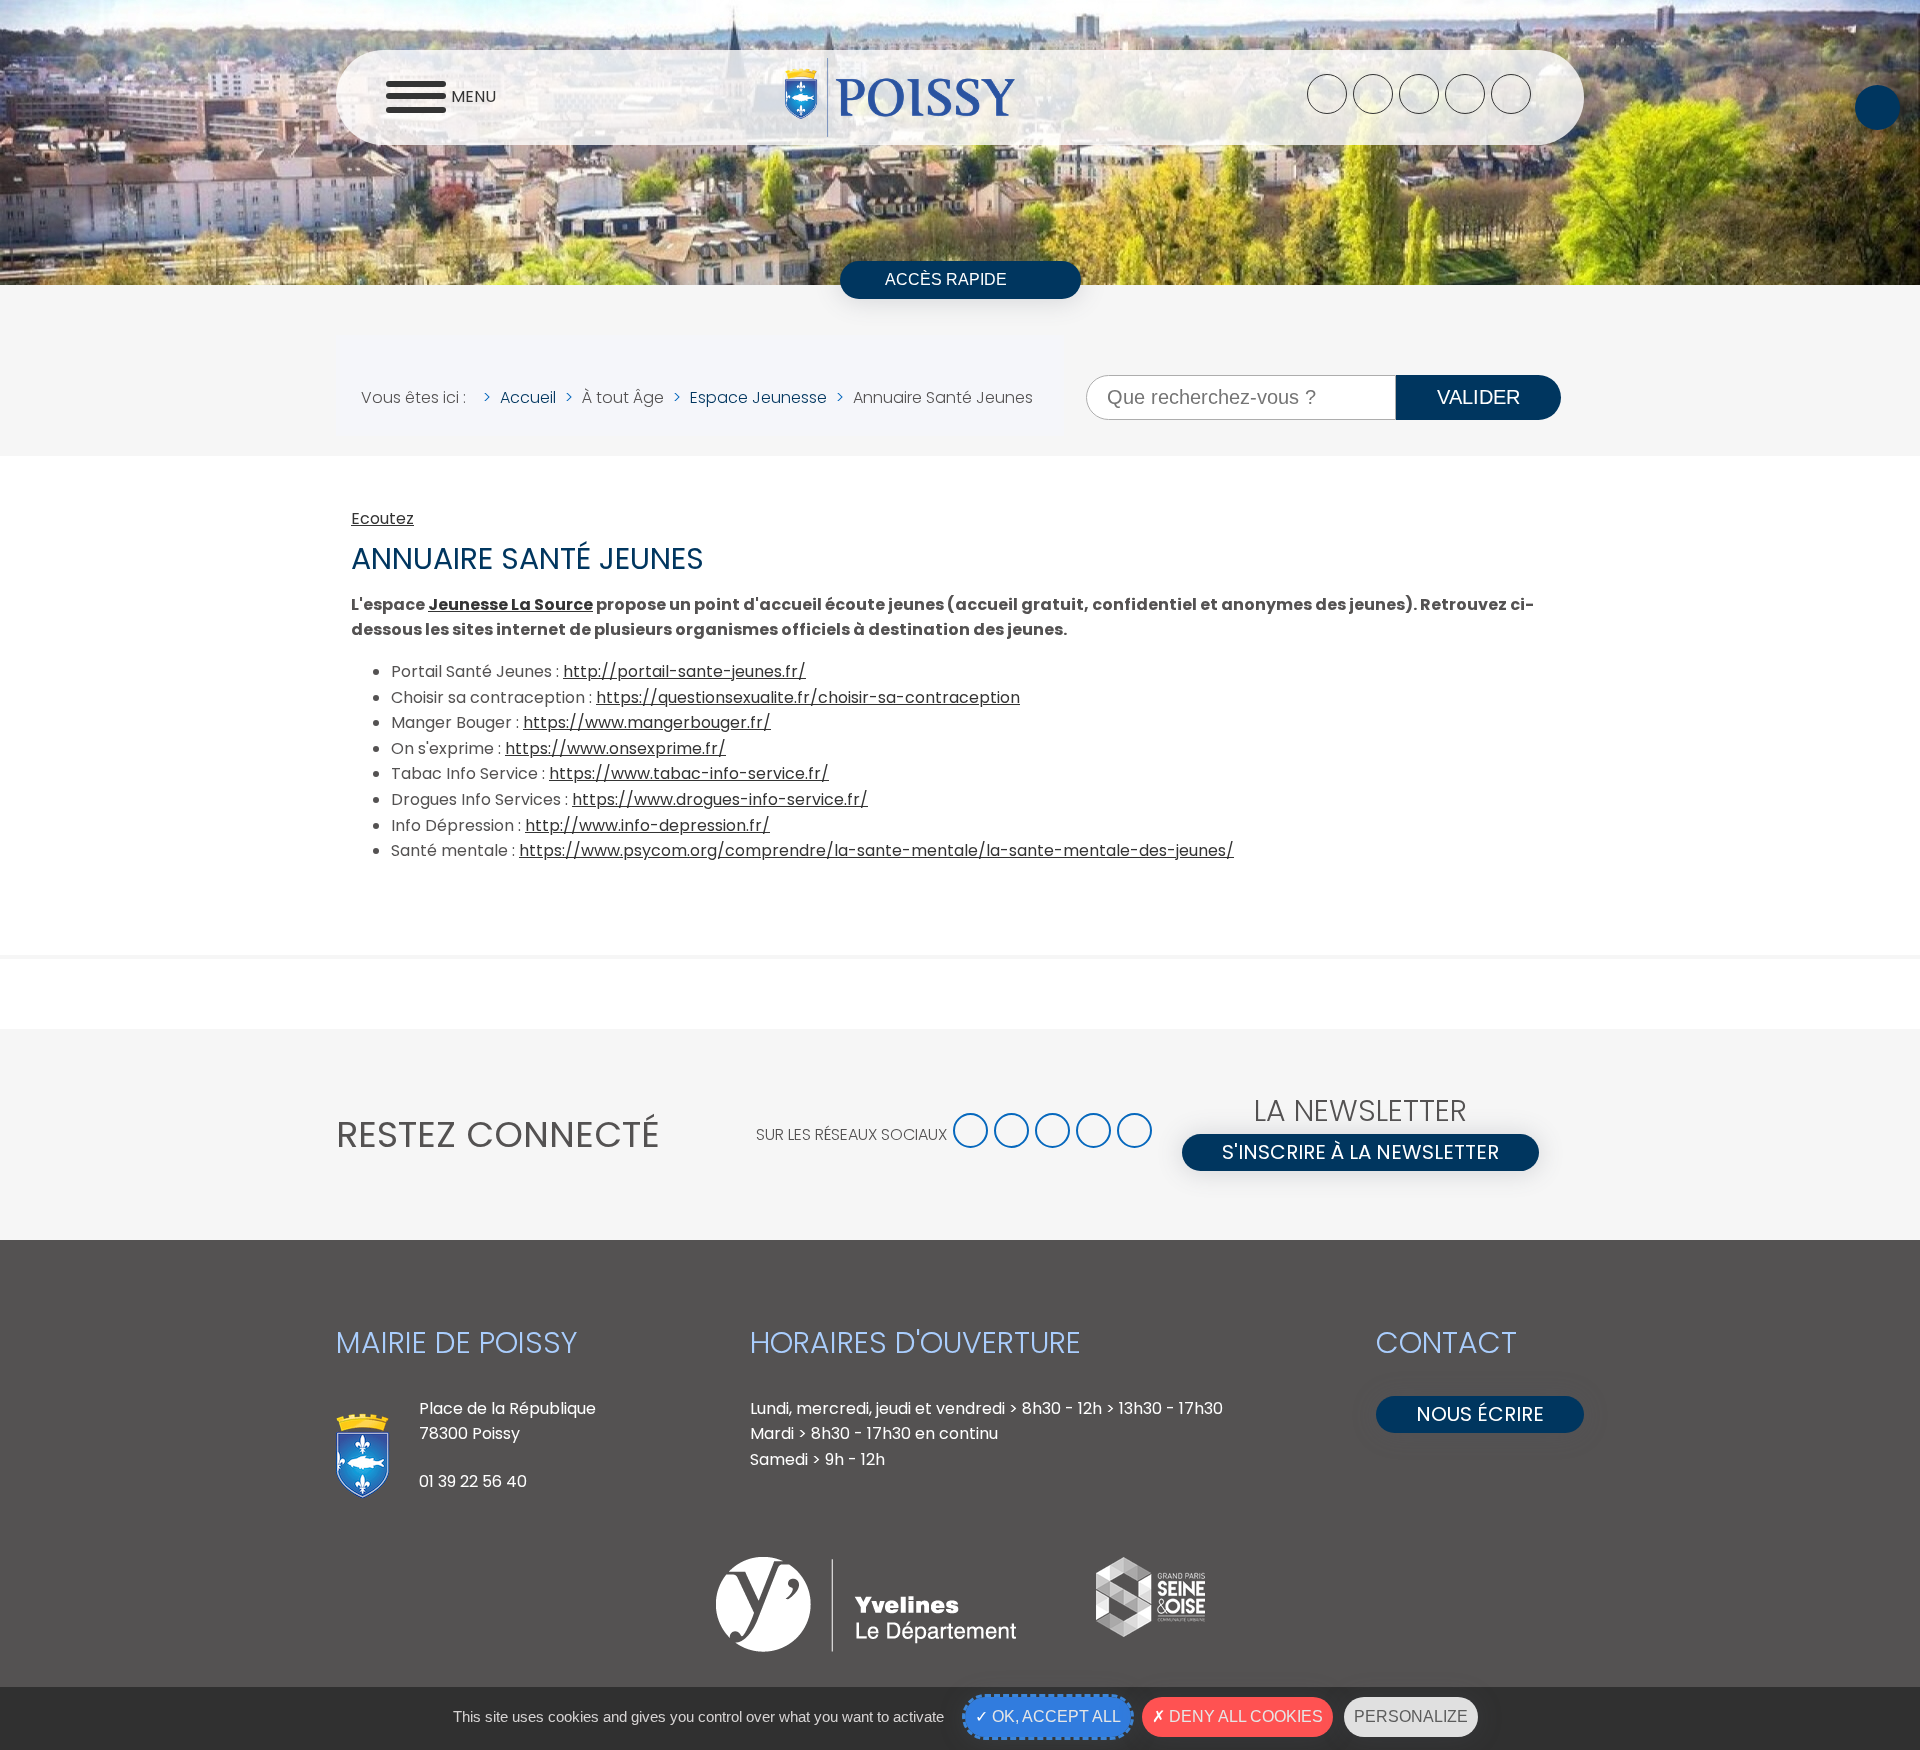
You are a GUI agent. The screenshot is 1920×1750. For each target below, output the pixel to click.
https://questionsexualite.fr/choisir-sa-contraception (808, 697)
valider (1478, 397)
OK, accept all (1054, 1716)
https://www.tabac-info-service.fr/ (689, 773)
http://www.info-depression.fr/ (647, 825)
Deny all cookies (1244, 1716)
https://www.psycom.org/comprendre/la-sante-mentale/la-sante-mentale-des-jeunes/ (876, 850)
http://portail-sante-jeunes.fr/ (684, 671)
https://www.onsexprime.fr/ (615, 748)
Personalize (1411, 1716)
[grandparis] (1150, 1631)
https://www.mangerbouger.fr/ (647, 722)
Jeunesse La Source (510, 604)
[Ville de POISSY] (900, 98)
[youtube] (1465, 94)
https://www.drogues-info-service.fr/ (720, 799)
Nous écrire (1480, 1414)
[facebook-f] (1327, 94)
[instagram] (1419, 94)
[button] (1877, 107)
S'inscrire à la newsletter (1360, 1152)
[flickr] (1511, 94)
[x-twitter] (1373, 94)
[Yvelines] (866, 1646)
